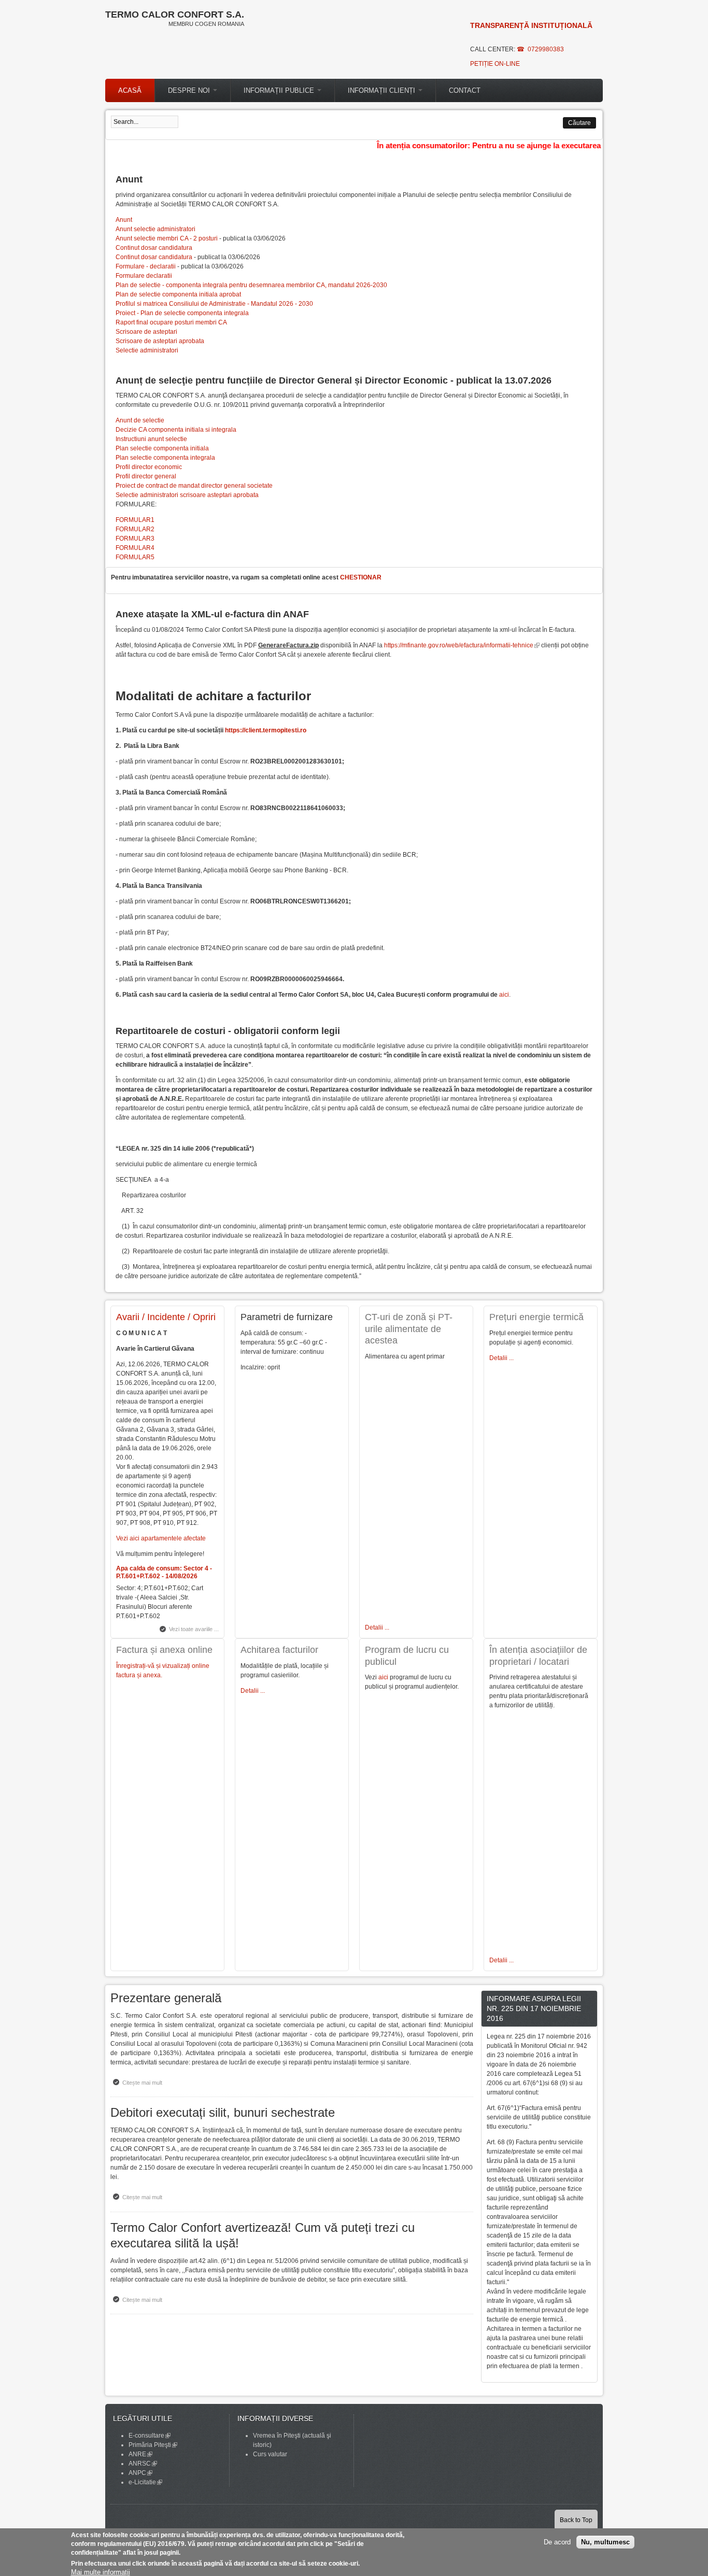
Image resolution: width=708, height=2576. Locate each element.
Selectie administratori (147, 350)
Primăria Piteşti (153, 2445)
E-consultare (150, 2436)
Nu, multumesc (605, 2542)
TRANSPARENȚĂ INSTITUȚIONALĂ (531, 25)
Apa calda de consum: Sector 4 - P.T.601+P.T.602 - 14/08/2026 (164, 1572)
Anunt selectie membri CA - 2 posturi (167, 238)
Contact (465, 90)
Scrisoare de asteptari (146, 332)
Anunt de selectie (140, 420)
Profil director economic (149, 467)
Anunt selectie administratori (155, 229)
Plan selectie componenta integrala (165, 458)
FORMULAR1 (135, 520)
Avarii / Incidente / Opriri (166, 1317)
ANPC (140, 2473)
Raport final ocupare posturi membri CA (171, 322)
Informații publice (280, 90)
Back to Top (576, 2520)
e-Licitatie (145, 2482)
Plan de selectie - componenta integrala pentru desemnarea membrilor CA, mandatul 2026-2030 (251, 285)
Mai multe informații (101, 2572)
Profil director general (146, 476)
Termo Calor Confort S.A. (175, 15)
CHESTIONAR (361, 577)
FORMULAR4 (135, 548)
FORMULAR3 (135, 539)
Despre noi (190, 90)
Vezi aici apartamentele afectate (161, 1538)
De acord (557, 2542)
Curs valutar (270, 2454)
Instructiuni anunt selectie (151, 439)
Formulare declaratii (144, 276)
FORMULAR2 (135, 529)
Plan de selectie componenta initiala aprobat (178, 294)
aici (504, 995)
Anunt (124, 220)
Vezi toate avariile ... (194, 1629)
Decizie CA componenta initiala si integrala (176, 430)
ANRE (140, 2454)
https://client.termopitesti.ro (266, 730)
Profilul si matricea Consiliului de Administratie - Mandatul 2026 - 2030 (214, 304)
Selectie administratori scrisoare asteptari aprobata (187, 495)
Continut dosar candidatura (154, 248)
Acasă (130, 90)
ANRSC (143, 2464)
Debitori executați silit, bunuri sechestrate (223, 2112)
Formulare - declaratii (146, 266)
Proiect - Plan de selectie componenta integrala (182, 313)
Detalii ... (253, 1691)
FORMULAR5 (135, 557)
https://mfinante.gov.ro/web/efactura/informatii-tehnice (462, 645)
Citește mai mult (145, 2083)
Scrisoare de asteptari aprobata (160, 341)
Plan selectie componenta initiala (162, 448)
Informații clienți (383, 90)
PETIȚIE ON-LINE (495, 64)
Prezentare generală (166, 1998)
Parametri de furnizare (287, 1317)
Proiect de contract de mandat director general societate (194, 486)
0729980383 (546, 49)
